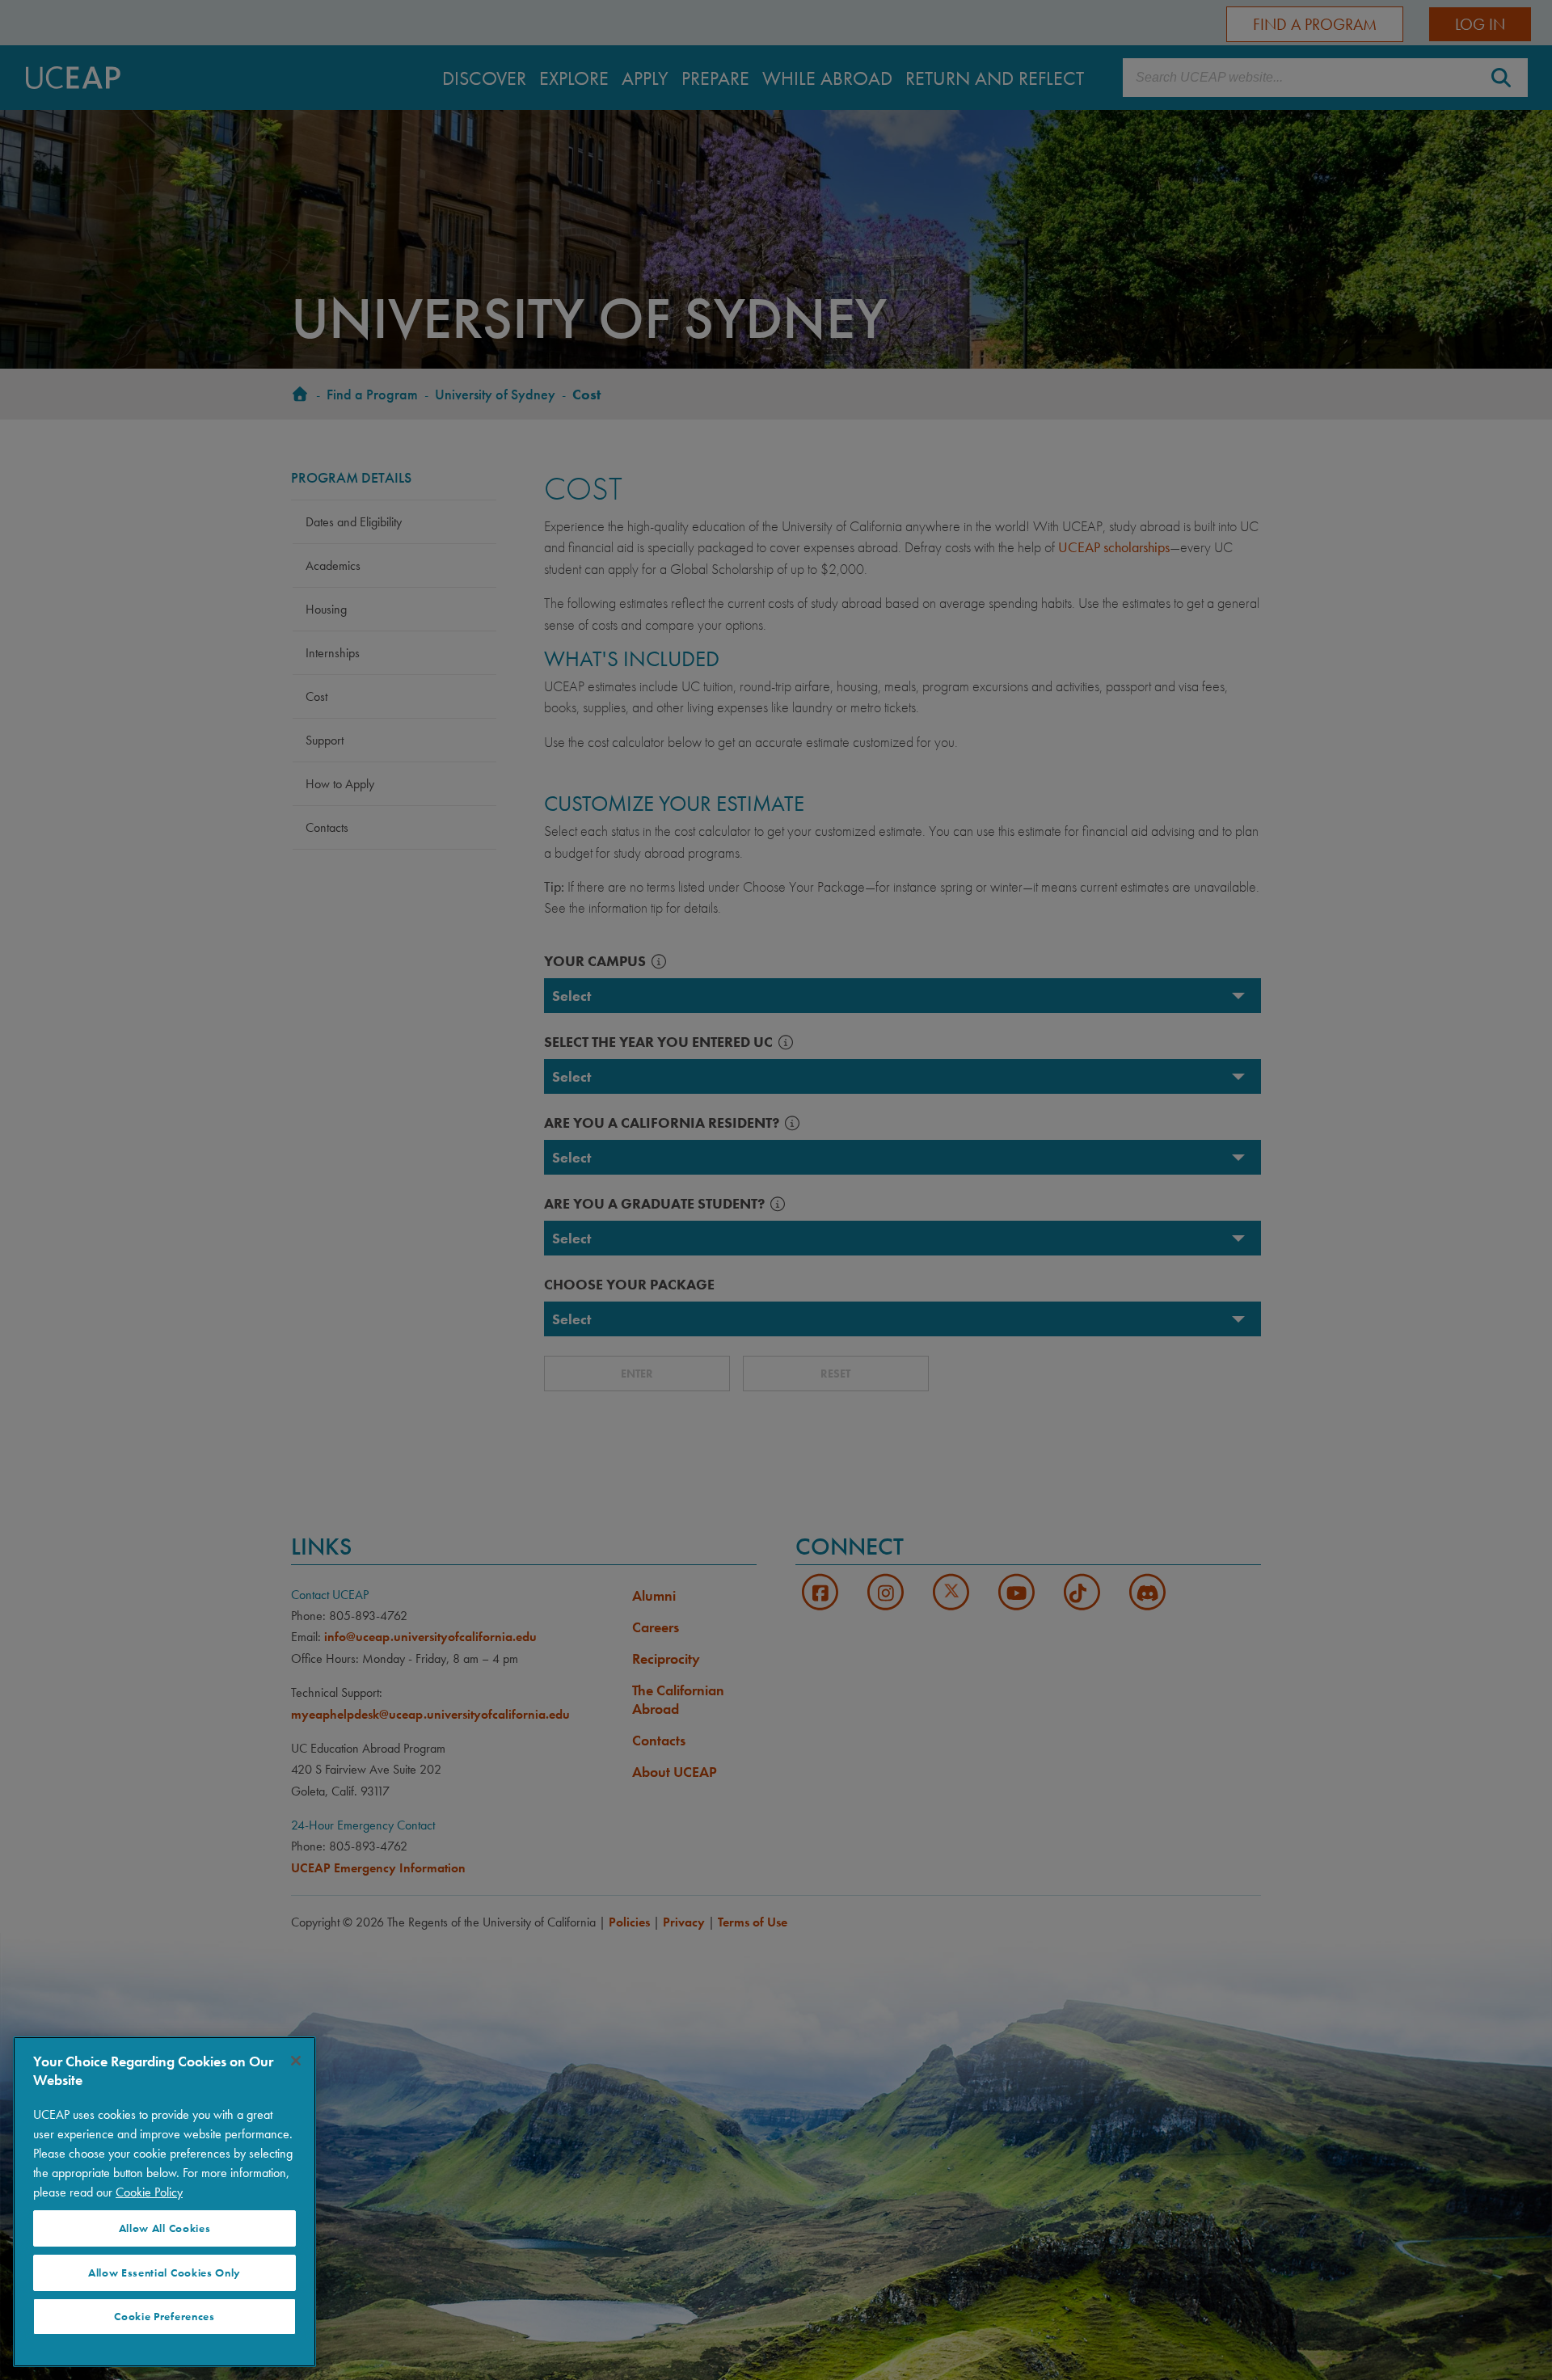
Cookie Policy (149, 2192)
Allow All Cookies (165, 2228)
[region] (164, 2202)
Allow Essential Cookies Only (164, 2273)
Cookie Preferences (164, 2317)
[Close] (296, 2061)
